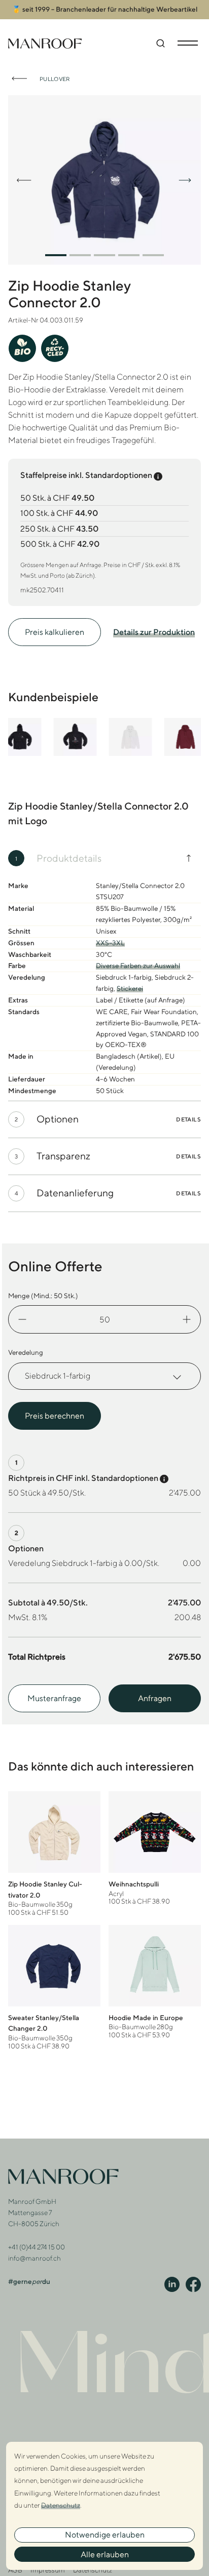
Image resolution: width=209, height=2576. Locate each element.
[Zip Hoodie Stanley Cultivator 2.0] (54, 1854)
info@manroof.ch (34, 2258)
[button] (56, 255)
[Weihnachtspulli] (155, 1848)
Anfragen (155, 1698)
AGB (15, 2570)
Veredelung (26, 1352)
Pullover (55, 79)
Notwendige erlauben (105, 2535)
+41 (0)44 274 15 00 (37, 2247)
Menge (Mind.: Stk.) (43, 1296)
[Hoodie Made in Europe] (155, 1982)
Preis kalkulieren (55, 632)
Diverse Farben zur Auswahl (138, 965)
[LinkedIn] (172, 2284)
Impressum (48, 2570)
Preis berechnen (55, 1416)
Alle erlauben (105, 2554)
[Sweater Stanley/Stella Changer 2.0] (54, 1988)
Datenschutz (93, 2570)
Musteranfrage (54, 1698)
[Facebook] (193, 2284)
